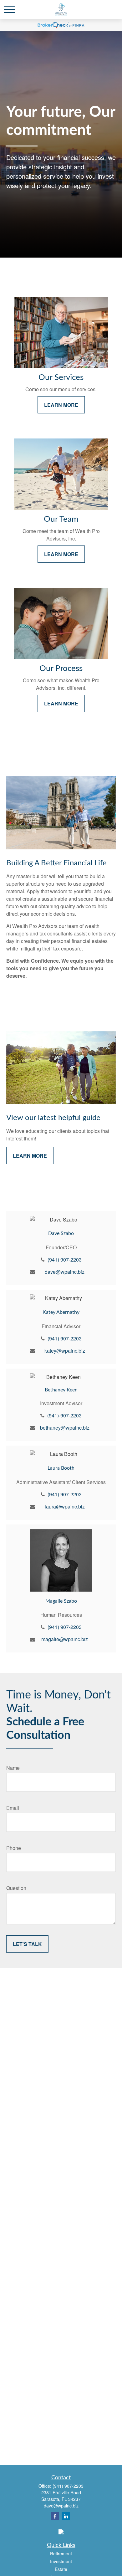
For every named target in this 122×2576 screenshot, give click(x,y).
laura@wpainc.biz (65, 1506)
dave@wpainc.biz (65, 1272)
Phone (14, 1848)
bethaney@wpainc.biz (65, 1428)
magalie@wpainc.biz (65, 1639)
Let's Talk (27, 1944)
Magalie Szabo (61, 1601)
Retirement (61, 2553)
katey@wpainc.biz (65, 1351)
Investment (61, 2561)
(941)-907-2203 (64, 1415)
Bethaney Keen (61, 1390)
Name (13, 1768)
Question (16, 1888)
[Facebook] (55, 2516)
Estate (61, 2569)
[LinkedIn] (66, 2516)
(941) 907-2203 (65, 1260)
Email (13, 1808)
